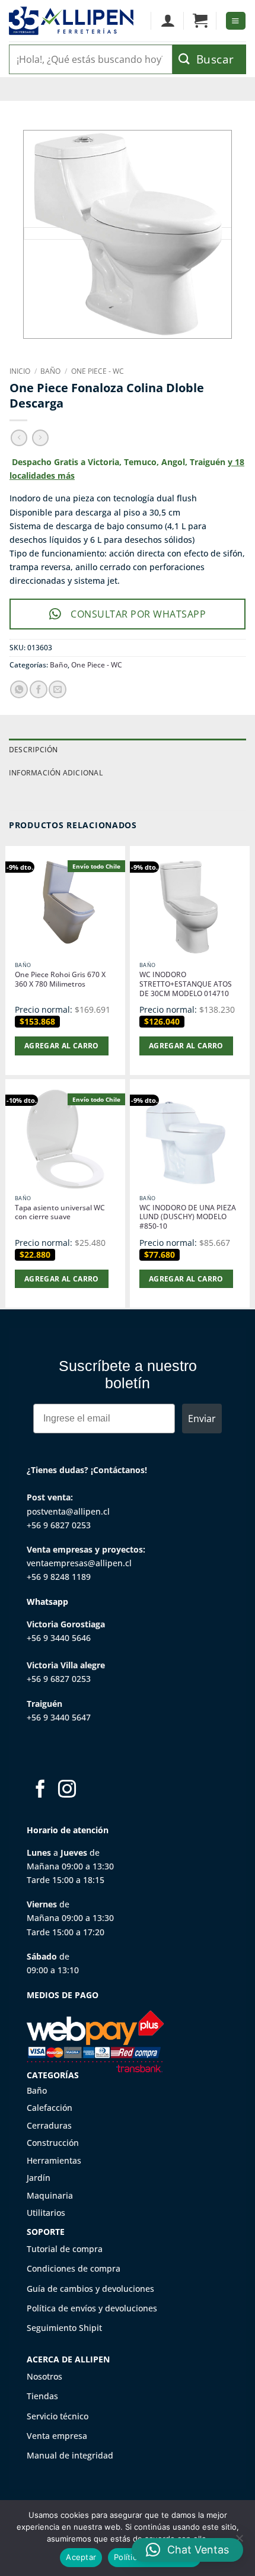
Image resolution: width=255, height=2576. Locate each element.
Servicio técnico (58, 2416)
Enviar (202, 1419)
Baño (50, 371)
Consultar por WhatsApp (138, 614)
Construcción (53, 2143)
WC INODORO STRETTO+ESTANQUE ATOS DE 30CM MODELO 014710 (186, 984)
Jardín (39, 2178)
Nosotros (44, 2376)
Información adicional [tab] (56, 773)
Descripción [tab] (34, 750)
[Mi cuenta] (168, 21)
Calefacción (50, 2108)
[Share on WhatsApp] (19, 689)
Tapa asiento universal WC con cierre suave (60, 1213)
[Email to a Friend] (58, 689)
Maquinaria (50, 2195)
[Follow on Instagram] (67, 1790)
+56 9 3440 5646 (59, 1638)
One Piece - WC (98, 371)
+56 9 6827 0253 (59, 1525)
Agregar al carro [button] (62, 1046)
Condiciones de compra (74, 2268)
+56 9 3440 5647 (59, 1717)
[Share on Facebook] (39, 689)
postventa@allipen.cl (68, 1511)
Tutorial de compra (65, 2249)
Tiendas (42, 2396)
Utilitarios (46, 2213)
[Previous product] (40, 438)
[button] (200, 21)
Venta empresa (57, 2436)
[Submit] (209, 59)
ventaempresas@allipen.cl (79, 1563)
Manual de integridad (70, 2455)
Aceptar (81, 2557)
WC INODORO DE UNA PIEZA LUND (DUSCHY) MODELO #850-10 (188, 1217)
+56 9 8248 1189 (59, 1577)
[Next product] (19, 438)
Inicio (20, 371)
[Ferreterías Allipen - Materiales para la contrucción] (71, 20)
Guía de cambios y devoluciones (90, 2289)
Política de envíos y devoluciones (92, 2308)
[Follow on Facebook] (40, 1790)
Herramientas (54, 2160)
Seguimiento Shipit (64, 2328)
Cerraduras (49, 2125)
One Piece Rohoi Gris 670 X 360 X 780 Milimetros (60, 979)
